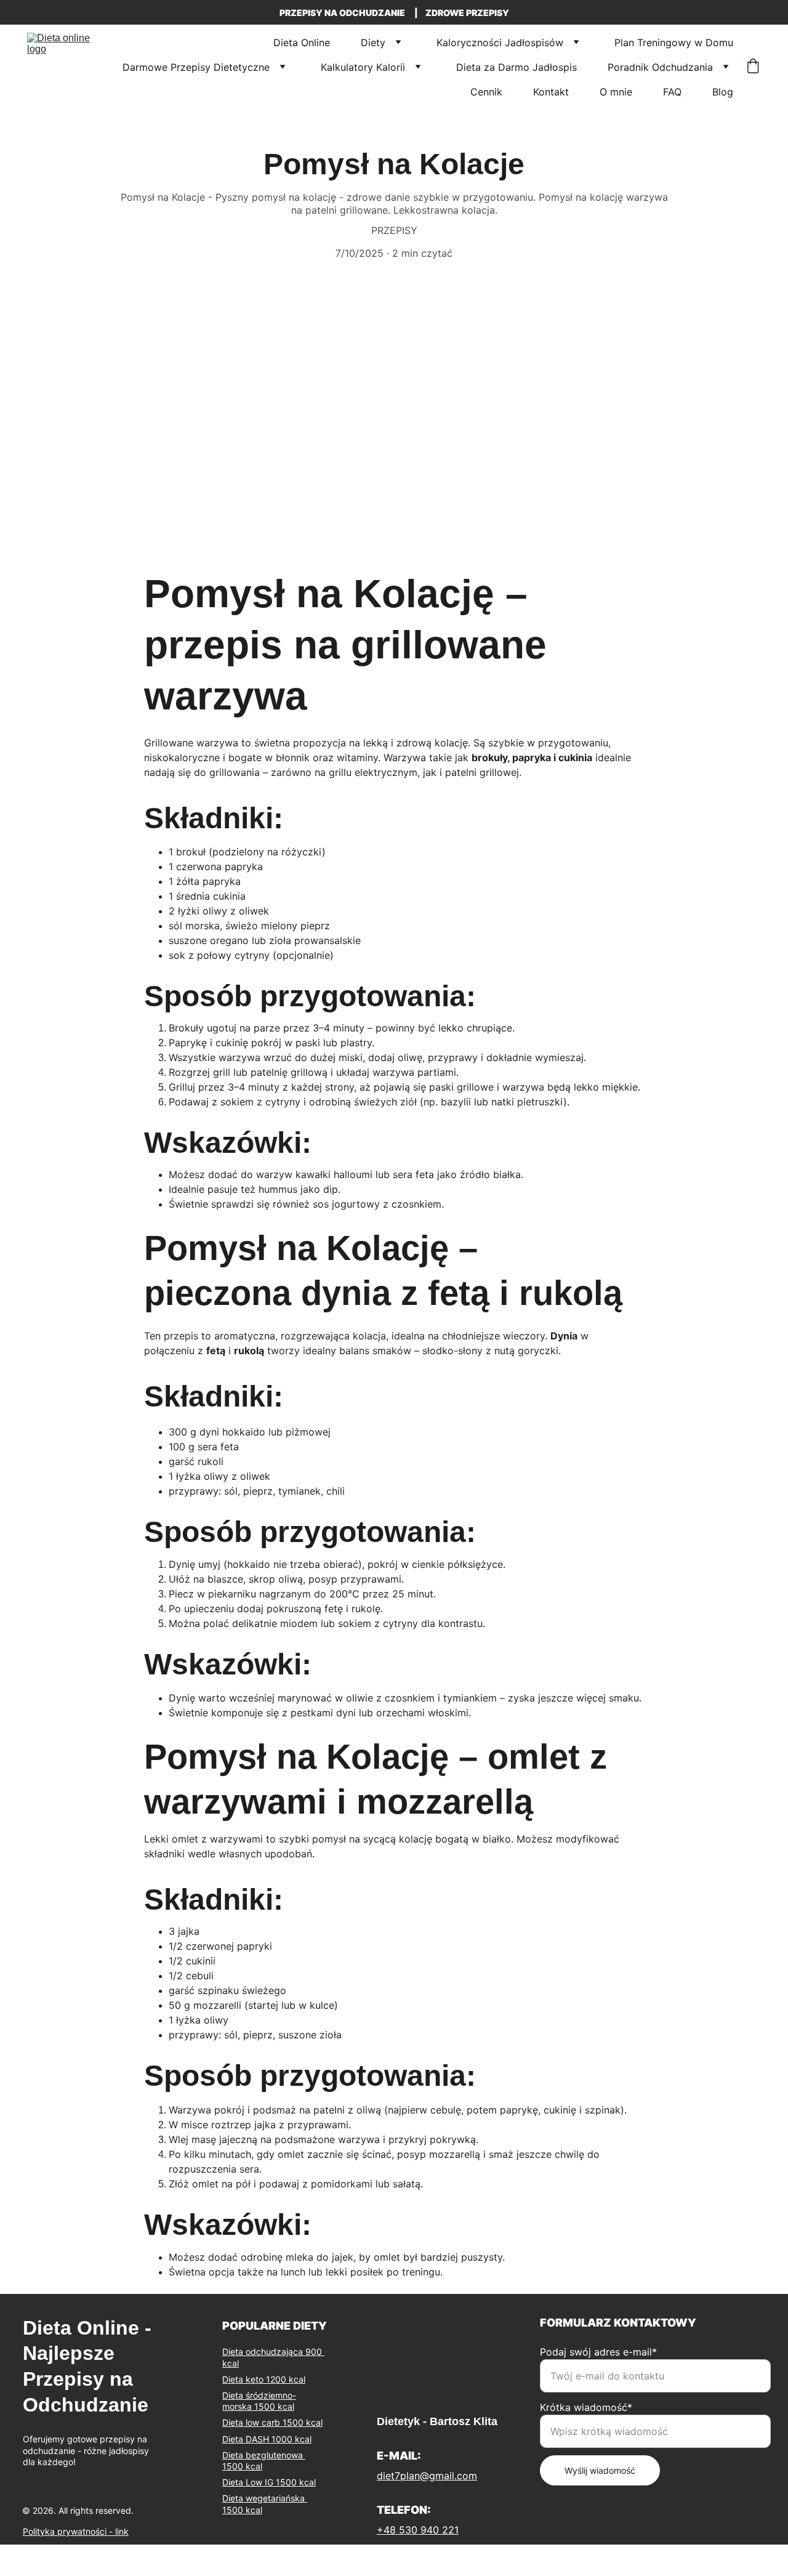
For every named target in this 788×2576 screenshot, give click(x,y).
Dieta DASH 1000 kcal (267, 2439)
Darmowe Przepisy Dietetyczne (196, 67)
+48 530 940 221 (418, 2530)
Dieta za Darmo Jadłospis (517, 67)
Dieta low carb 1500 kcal (272, 2422)
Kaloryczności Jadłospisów (500, 42)
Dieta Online (302, 42)
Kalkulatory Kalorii (363, 67)
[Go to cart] (753, 67)
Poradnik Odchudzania (660, 67)
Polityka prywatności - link (76, 2531)
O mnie (616, 92)
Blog (723, 92)
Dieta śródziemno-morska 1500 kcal (259, 2401)
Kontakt (551, 92)
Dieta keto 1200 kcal (264, 2379)
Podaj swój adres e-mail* (598, 2352)
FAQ (672, 92)
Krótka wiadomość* (586, 2407)
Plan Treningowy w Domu (674, 42)
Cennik (486, 92)
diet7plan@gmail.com (427, 2476)
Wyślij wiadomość (600, 2470)
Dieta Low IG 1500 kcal (269, 2482)
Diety (373, 42)
